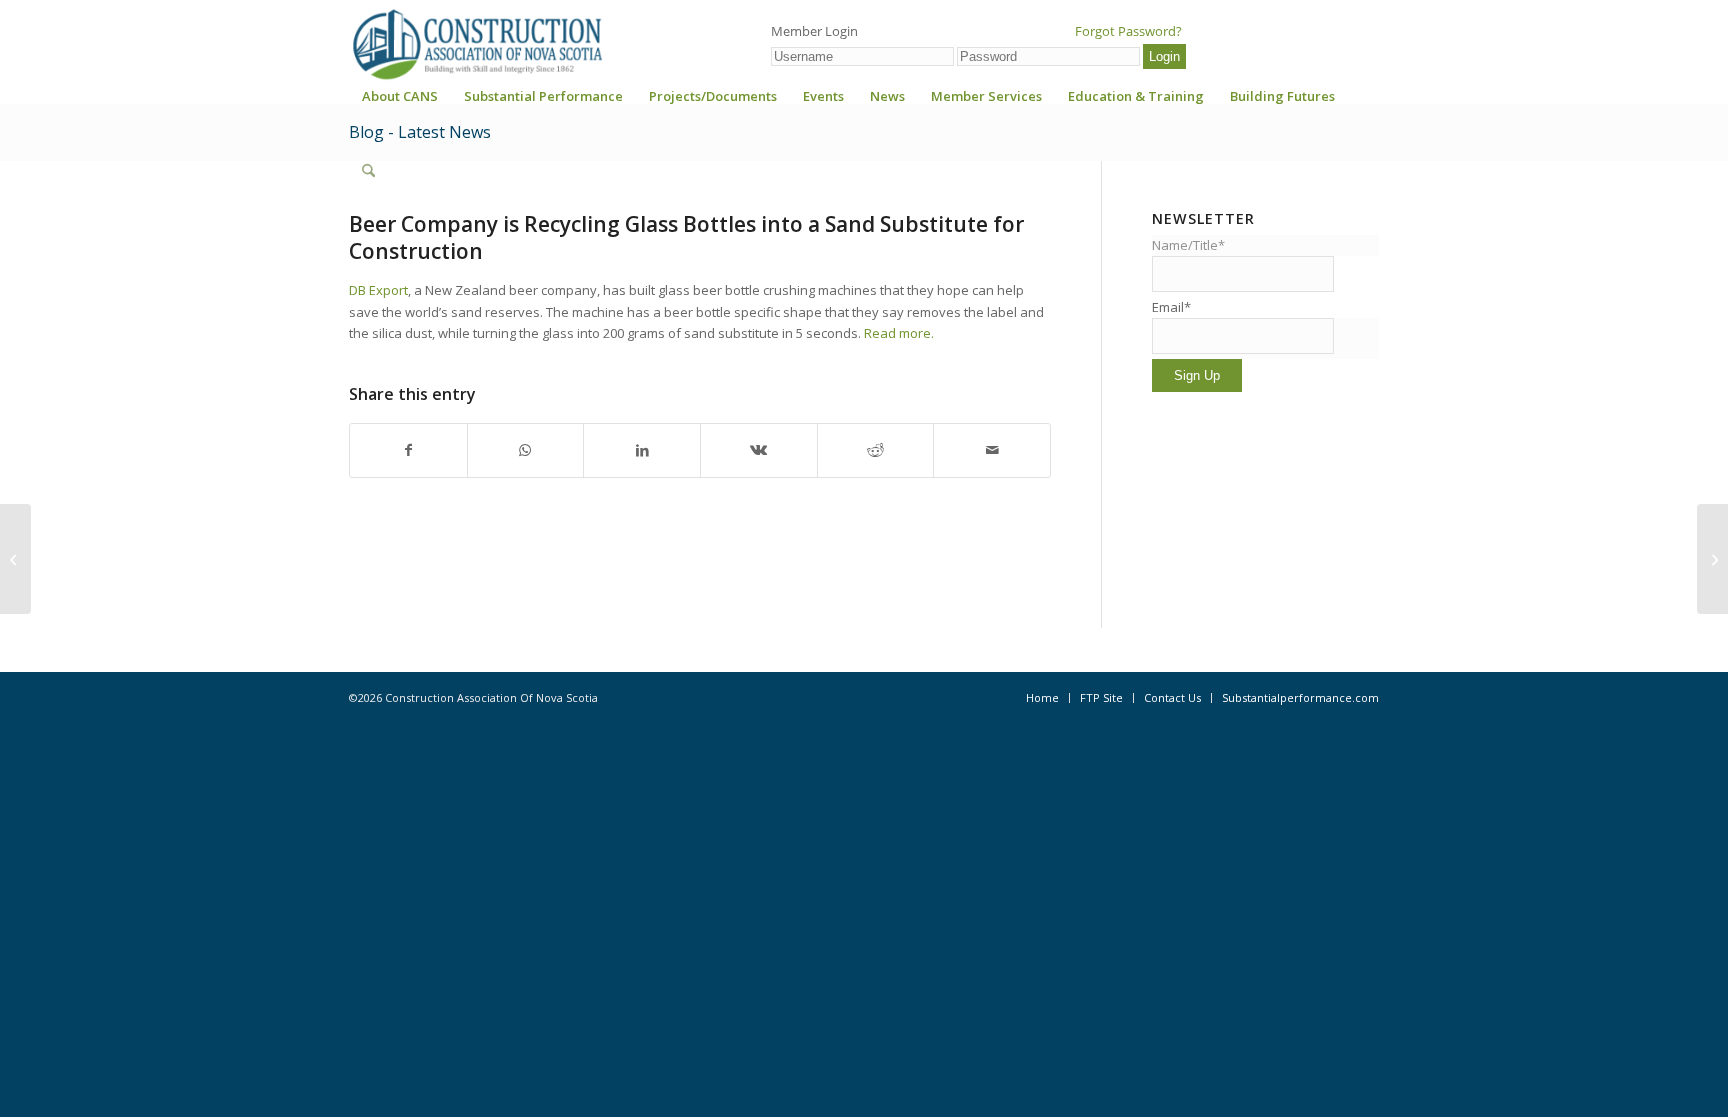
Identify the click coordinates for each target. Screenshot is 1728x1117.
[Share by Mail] (992, 450)
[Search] (368, 171)
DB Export (378, 290)
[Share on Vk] (759, 450)
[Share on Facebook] (408, 450)
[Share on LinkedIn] (642, 450)
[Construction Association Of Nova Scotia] (476, 44)
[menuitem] (400, 102)
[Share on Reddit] (876, 450)
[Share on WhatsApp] (526, 450)
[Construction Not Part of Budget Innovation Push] (15, 559)
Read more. (899, 333)
